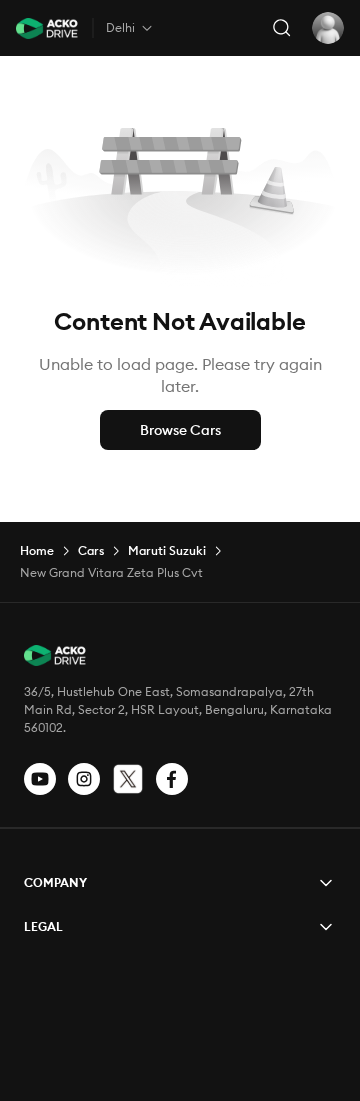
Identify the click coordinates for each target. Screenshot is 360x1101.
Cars (91, 550)
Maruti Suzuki (167, 550)
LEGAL (43, 926)
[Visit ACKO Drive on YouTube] (40, 779)
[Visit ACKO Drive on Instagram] (84, 779)
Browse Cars (180, 430)
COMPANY (55, 882)
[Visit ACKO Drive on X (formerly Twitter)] (128, 779)
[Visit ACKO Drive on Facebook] (172, 779)
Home (37, 550)
